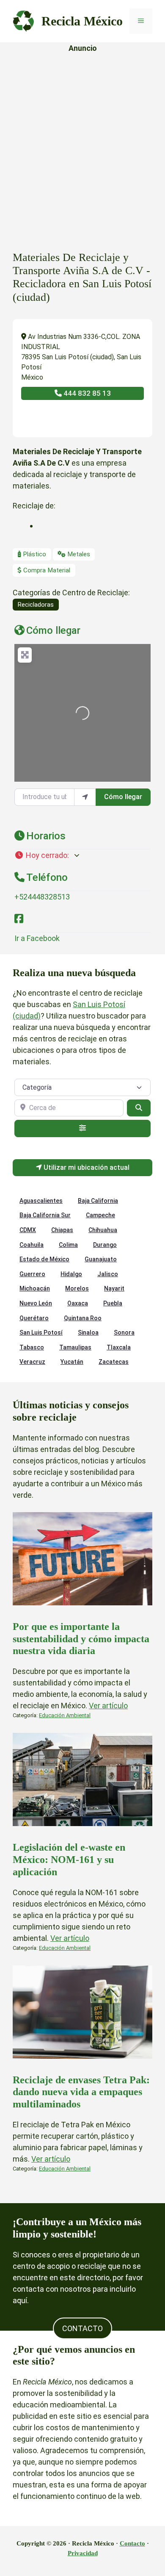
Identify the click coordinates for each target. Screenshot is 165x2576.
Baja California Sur (45, 1215)
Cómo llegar (123, 797)
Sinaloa (88, 1332)
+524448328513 (42, 897)
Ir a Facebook (37, 938)
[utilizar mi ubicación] (85, 797)
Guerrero (32, 1274)
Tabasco (32, 1347)
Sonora (124, 1332)
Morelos (77, 1288)
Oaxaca (78, 1303)
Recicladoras (36, 605)
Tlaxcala (119, 1347)
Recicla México (82, 21)
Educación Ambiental (65, 1715)
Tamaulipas (75, 1347)
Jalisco (108, 1274)
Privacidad (83, 2553)
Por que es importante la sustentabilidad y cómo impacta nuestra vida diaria (81, 1639)
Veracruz (32, 1362)
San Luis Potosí (41, 1332)
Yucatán (72, 1362)
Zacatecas (114, 1362)
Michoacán (35, 1288)
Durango (105, 1245)
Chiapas (62, 1230)
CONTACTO (82, 2328)
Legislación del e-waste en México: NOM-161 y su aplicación (69, 1860)
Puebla (113, 1303)
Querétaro (34, 1318)
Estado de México (44, 1259)
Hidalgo (71, 1274)
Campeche (100, 1215)
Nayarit (114, 1288)
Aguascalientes (41, 1201)
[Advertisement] (82, 143)
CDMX (28, 1230)
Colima (68, 1245)
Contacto (132, 2543)
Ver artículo (108, 1706)
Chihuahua (103, 1230)
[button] (82, 855)
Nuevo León (36, 1303)
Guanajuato (101, 1259)
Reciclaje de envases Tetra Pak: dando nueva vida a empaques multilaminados (81, 2092)
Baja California (98, 1201)
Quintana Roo (83, 1318)
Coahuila (32, 1245)
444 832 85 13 (86, 393)
